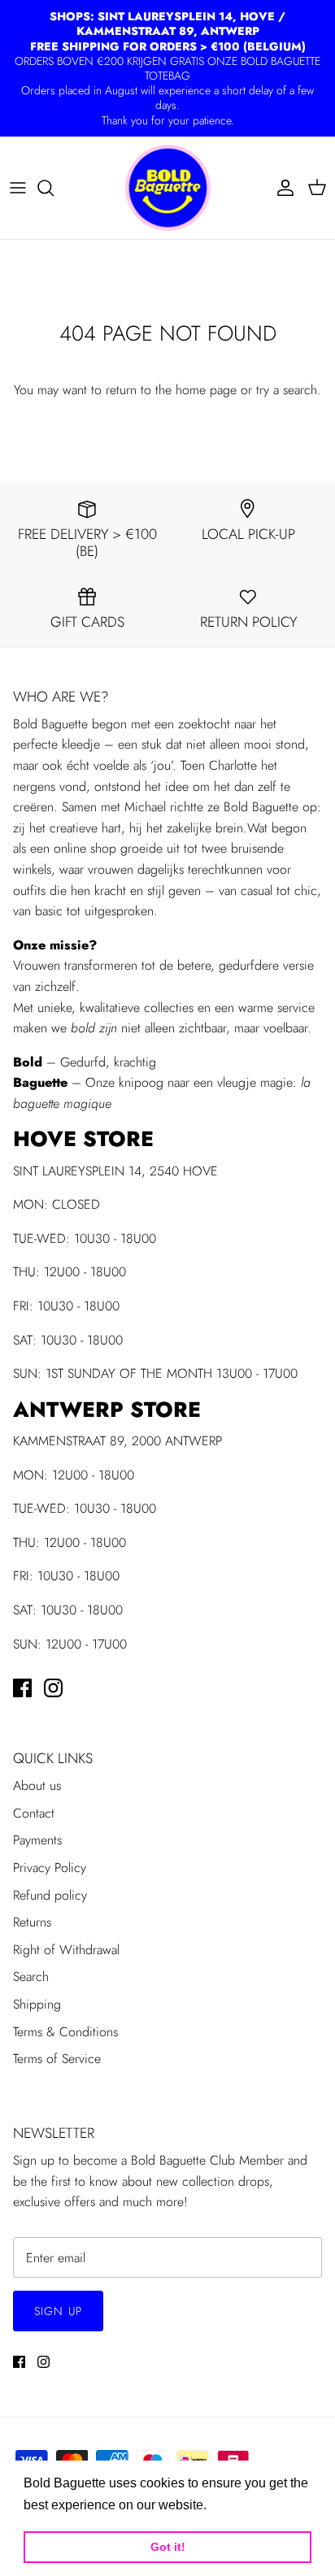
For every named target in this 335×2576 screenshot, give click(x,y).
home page (206, 390)
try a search (287, 390)
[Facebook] (22, 1688)
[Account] (281, 188)
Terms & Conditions (65, 2032)
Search (31, 1977)
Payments (37, 1840)
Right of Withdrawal (66, 1950)
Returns (32, 1922)
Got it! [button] (168, 2547)
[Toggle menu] (18, 188)
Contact (34, 1813)
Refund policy (50, 1895)
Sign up (58, 2311)
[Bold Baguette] (168, 188)
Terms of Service (57, 2059)
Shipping (37, 2004)
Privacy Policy (50, 1868)
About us (37, 1785)
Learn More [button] (245, 2505)
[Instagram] (53, 1688)
